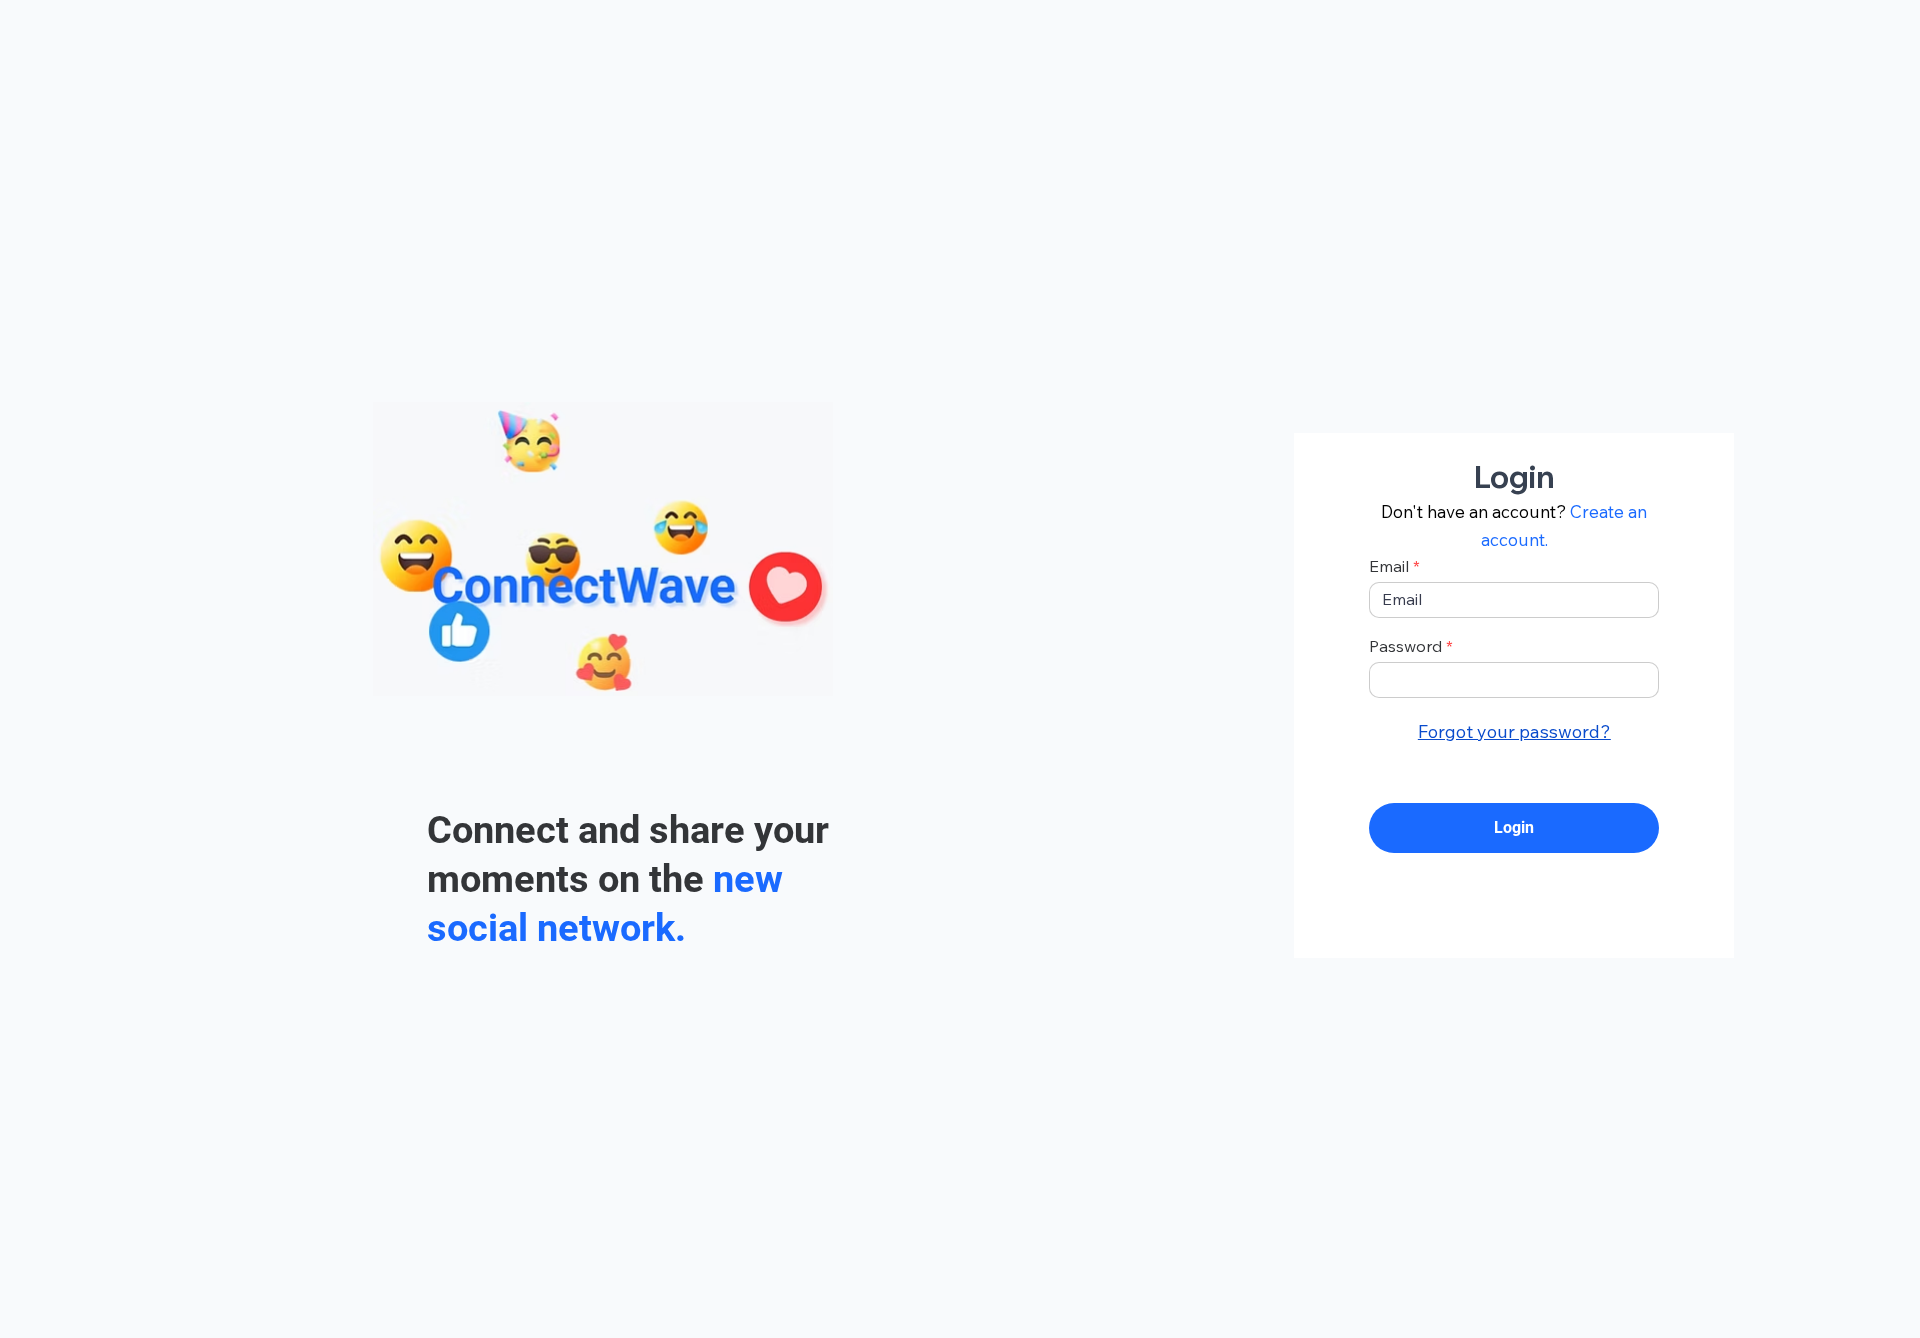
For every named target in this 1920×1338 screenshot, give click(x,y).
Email (1389, 566)
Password (1405, 646)
